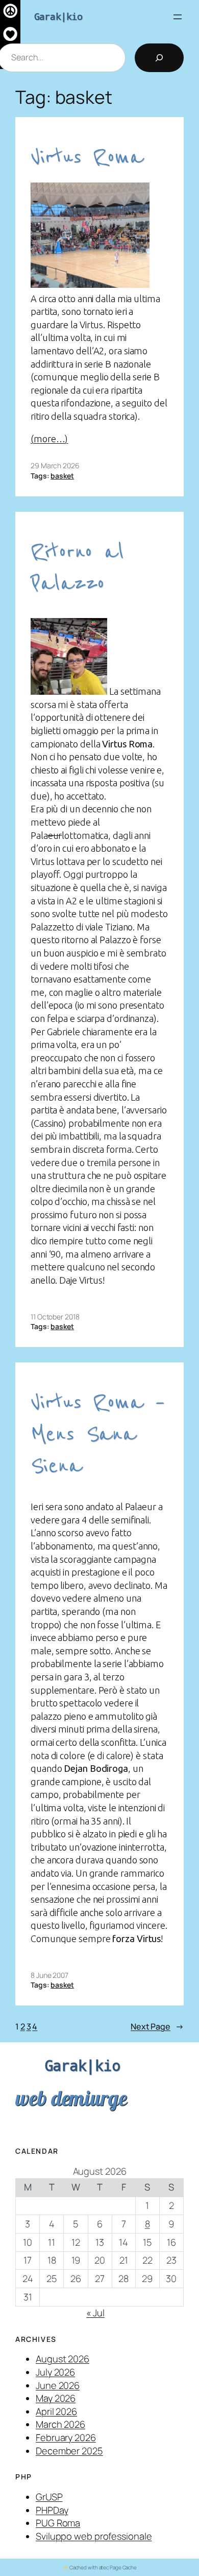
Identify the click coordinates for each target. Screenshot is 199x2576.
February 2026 (66, 2437)
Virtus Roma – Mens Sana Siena (98, 1434)
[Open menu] (178, 17)
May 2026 (56, 2398)
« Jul (95, 2313)
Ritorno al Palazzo (77, 568)
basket (62, 476)
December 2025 (69, 2451)
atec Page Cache (118, 2567)
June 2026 (58, 2385)
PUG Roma (58, 2523)
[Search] (159, 58)
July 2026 (55, 2372)
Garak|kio (58, 16)
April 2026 (56, 2411)
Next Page (157, 2026)
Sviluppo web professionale (94, 2536)
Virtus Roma (87, 157)
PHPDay (52, 2510)
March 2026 (60, 2424)
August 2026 (63, 2359)
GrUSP (49, 2497)
